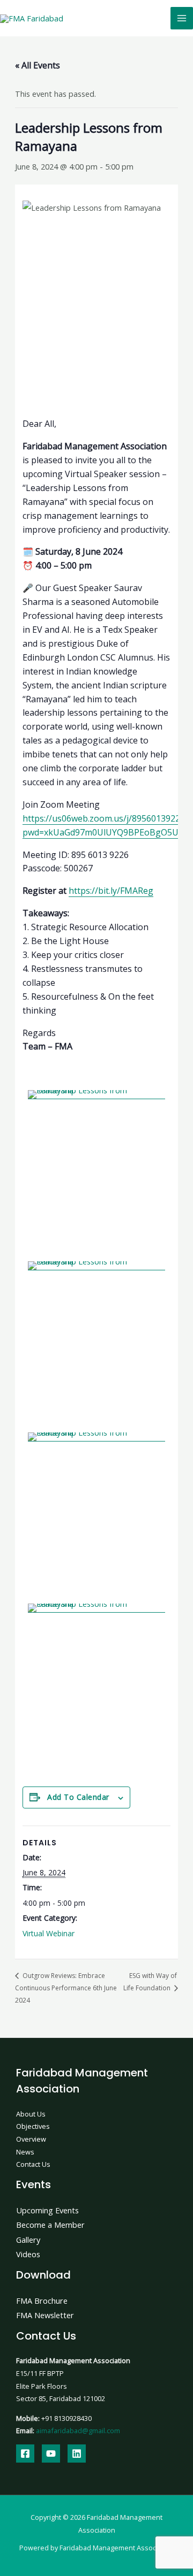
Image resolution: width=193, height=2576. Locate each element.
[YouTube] (51, 2454)
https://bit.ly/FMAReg (111, 891)
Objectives (33, 2126)
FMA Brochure (42, 2301)
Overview (31, 2139)
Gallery (28, 2240)
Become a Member (50, 2225)
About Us (31, 2114)
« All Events (38, 65)
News (25, 2152)
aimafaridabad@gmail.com (78, 2431)
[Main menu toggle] (182, 18)
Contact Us (33, 2164)
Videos (28, 2254)
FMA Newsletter (45, 2315)
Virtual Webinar (49, 1933)
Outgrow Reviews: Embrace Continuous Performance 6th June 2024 (66, 1988)
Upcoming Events (47, 2210)
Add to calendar (78, 1797)
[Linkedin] (77, 2454)
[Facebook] (25, 2454)
